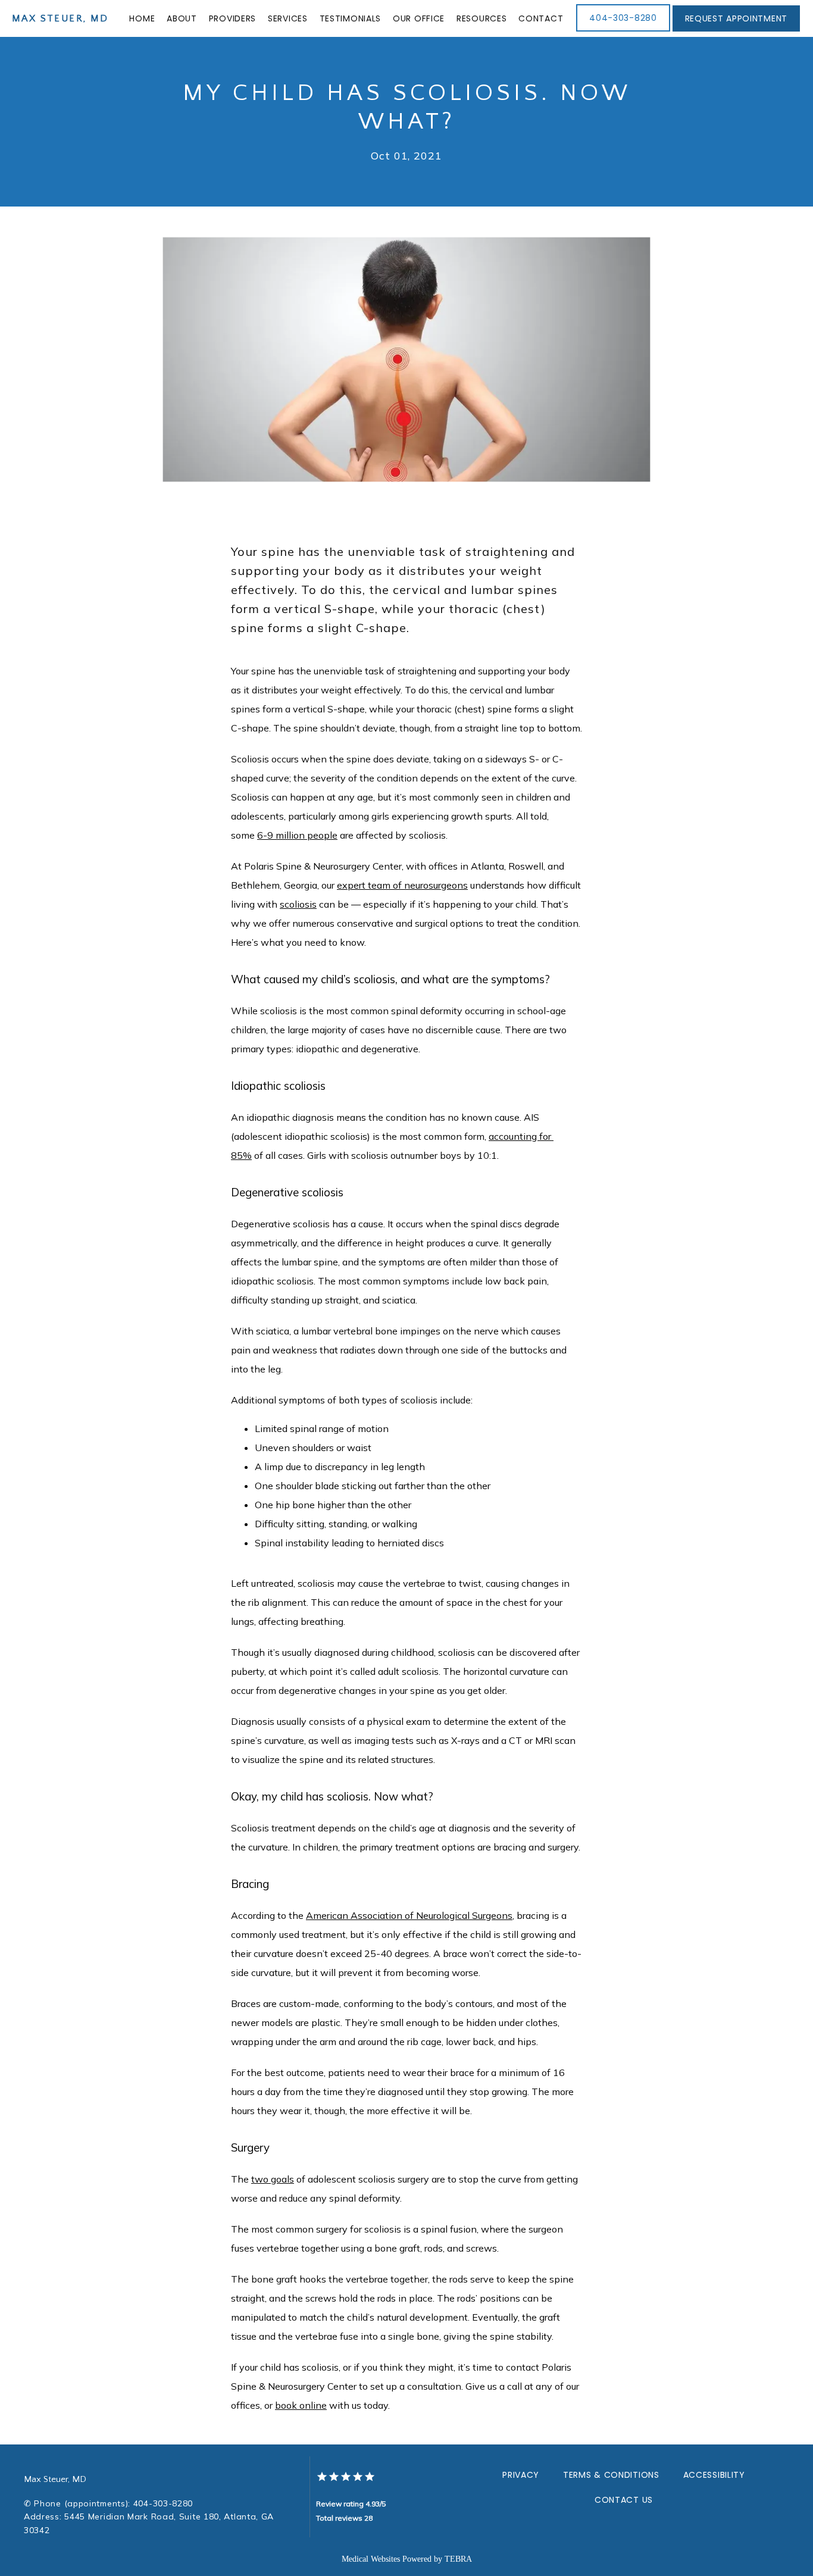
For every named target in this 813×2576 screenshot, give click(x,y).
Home (142, 18)
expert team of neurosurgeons (402, 885)
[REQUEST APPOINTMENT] (736, 30)
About (182, 18)
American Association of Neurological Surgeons (409, 1915)
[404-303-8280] (623, 30)
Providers (232, 18)
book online (301, 2405)
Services (288, 18)
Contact (541, 18)
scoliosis (298, 904)
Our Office (419, 18)
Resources (481, 18)
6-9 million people (297, 835)
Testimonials (350, 18)
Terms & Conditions (611, 2475)
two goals (273, 2179)
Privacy (521, 2475)
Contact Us (624, 2500)
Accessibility (714, 2475)
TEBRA (458, 2559)
